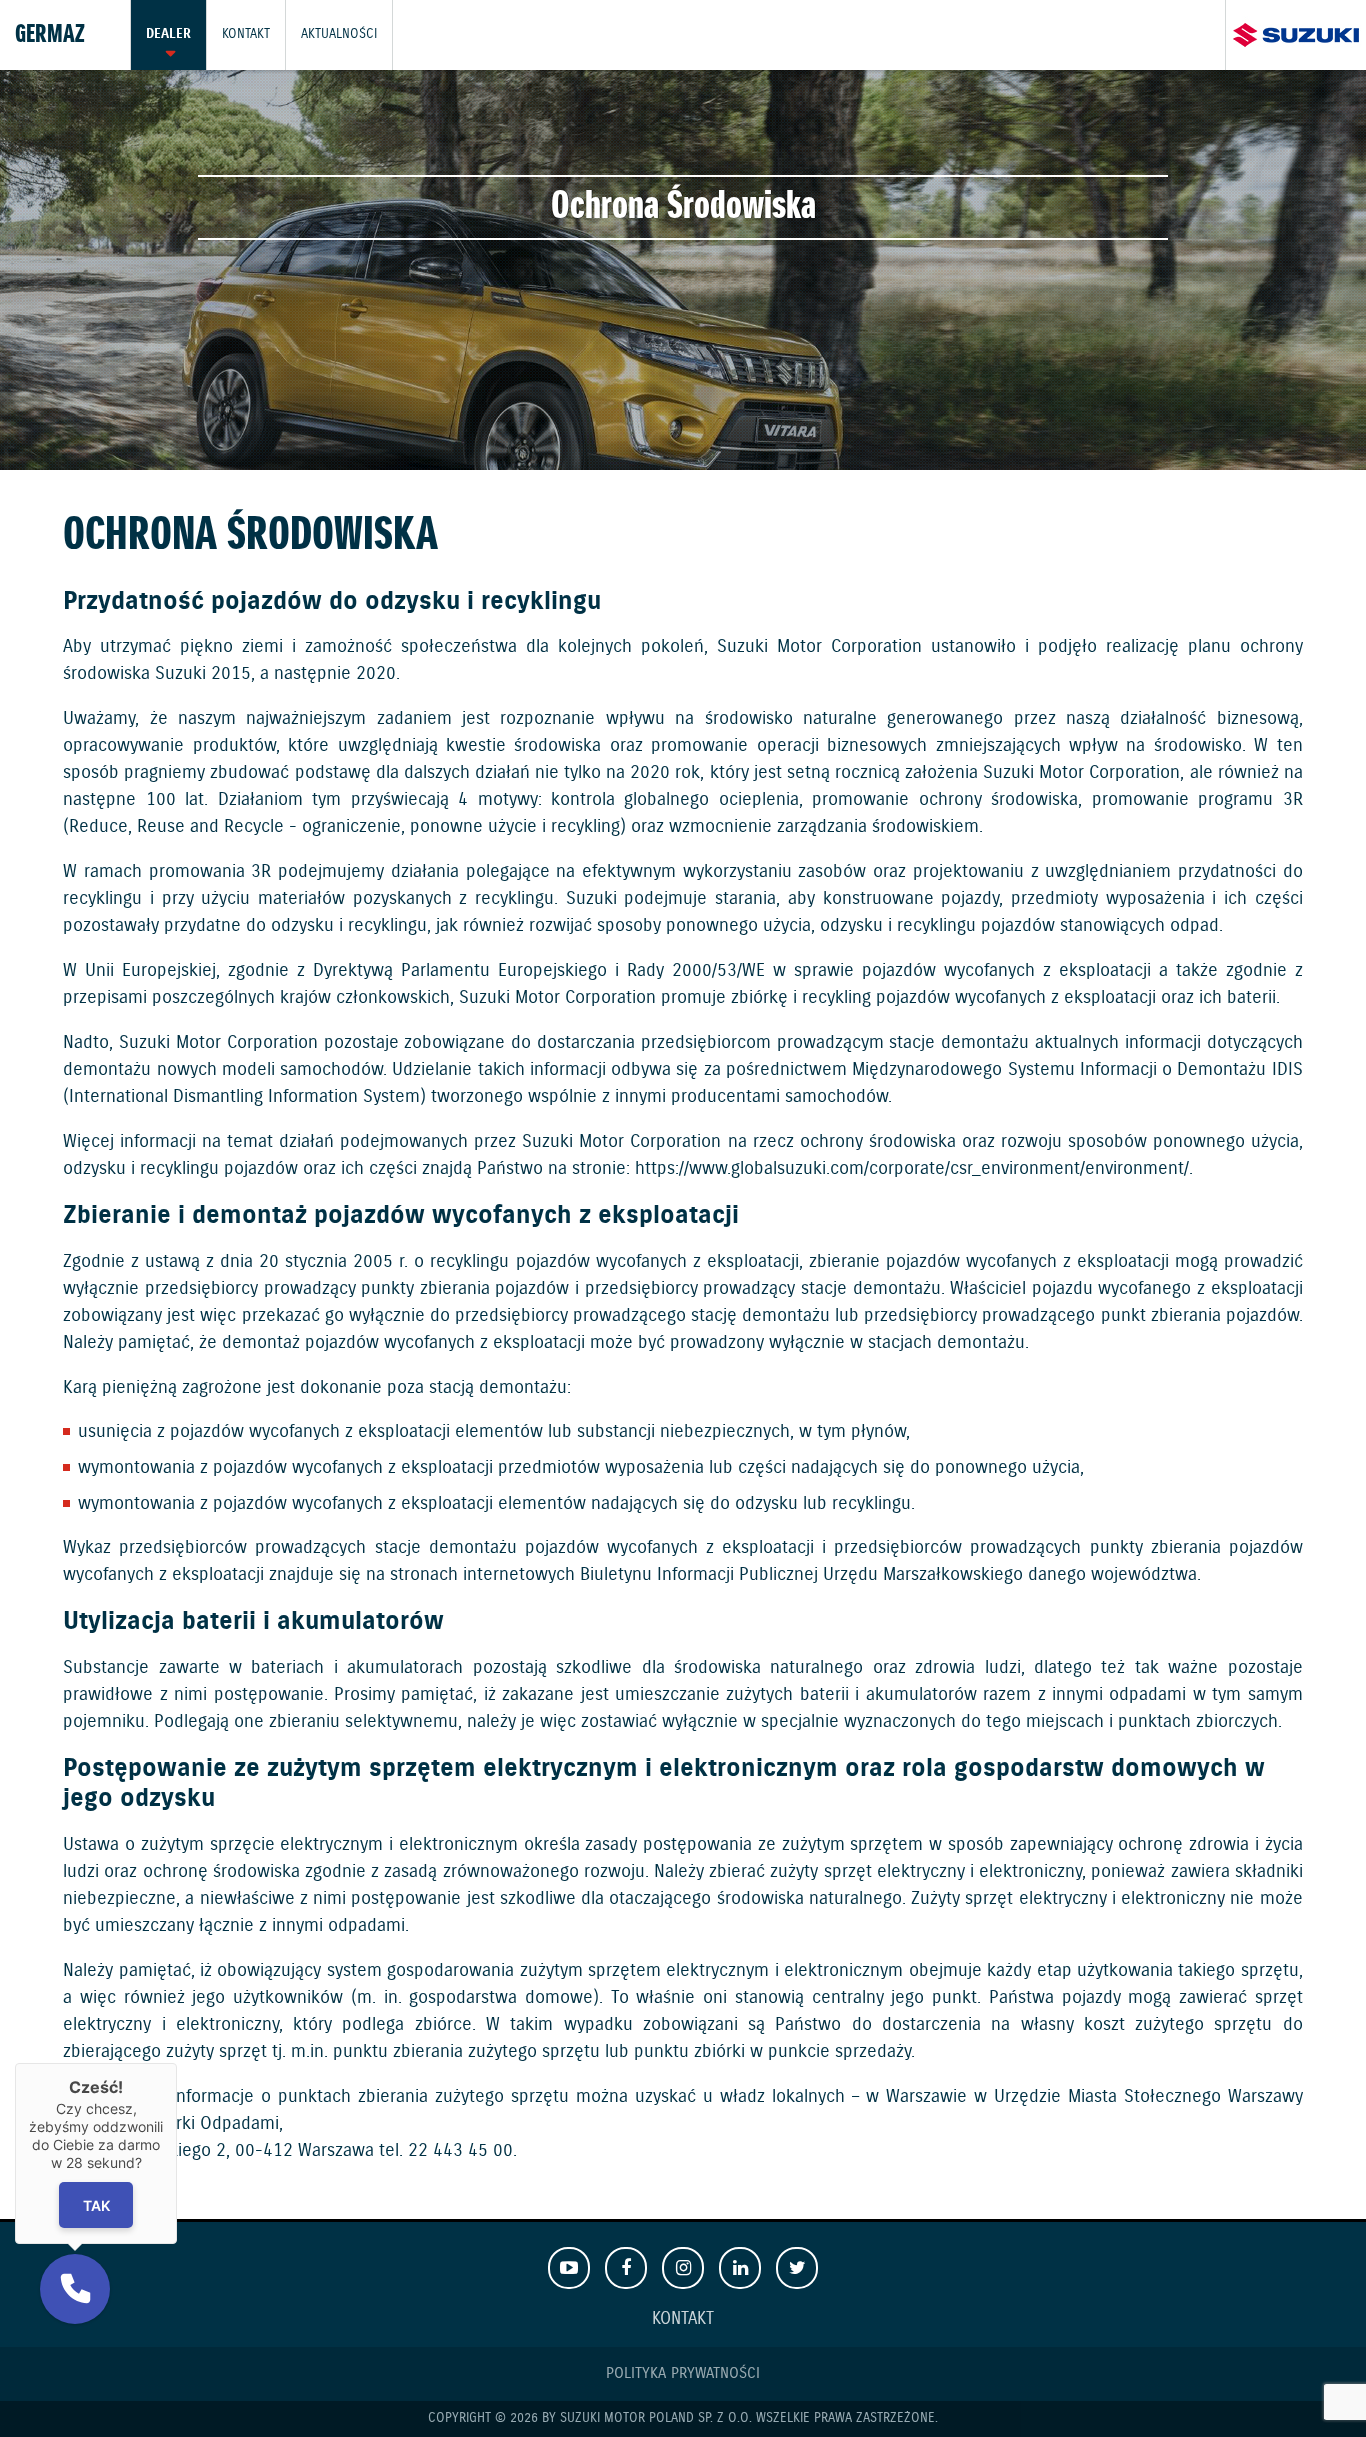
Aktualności (339, 34)
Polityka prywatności (683, 2373)
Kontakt (246, 34)
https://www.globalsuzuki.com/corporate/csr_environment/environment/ (912, 1169)
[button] (75, 2289)
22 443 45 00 (460, 2151)
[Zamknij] (177, 2063)
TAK (96, 2204)
